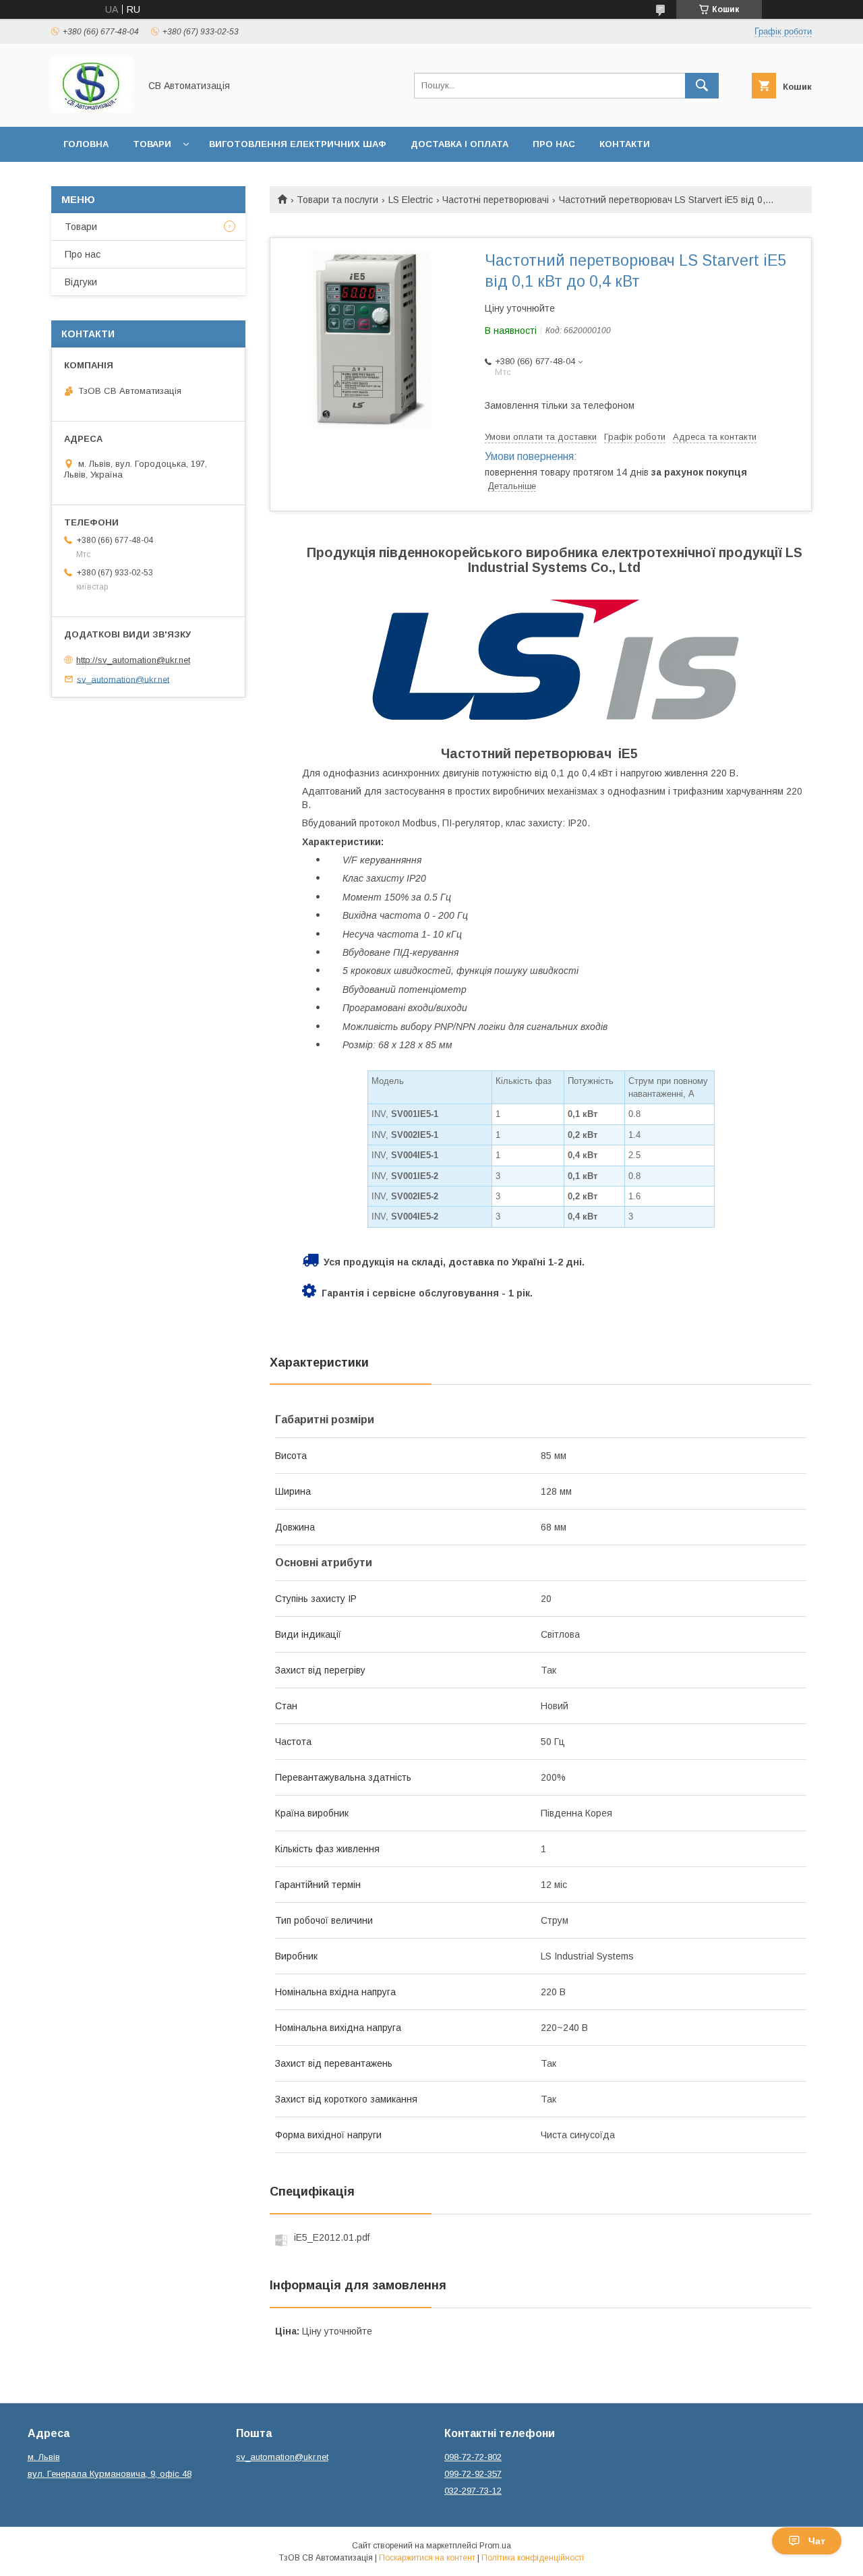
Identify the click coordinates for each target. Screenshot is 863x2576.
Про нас (554, 144)
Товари (152, 144)
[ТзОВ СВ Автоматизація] (92, 109)
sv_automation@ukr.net (123, 679)
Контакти (625, 144)
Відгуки (81, 282)
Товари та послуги (337, 200)
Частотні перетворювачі (496, 200)
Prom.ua (495, 2546)
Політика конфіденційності (533, 2558)
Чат (817, 2541)
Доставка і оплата (459, 144)
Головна (86, 144)
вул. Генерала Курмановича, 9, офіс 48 (110, 2474)
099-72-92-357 (473, 2474)
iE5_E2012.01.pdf (332, 2237)
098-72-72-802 (473, 2457)
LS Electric (411, 200)
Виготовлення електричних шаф (298, 144)
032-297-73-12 (473, 2491)
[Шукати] (702, 86)
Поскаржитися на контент (427, 2558)
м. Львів (44, 2457)
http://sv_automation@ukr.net (133, 660)
